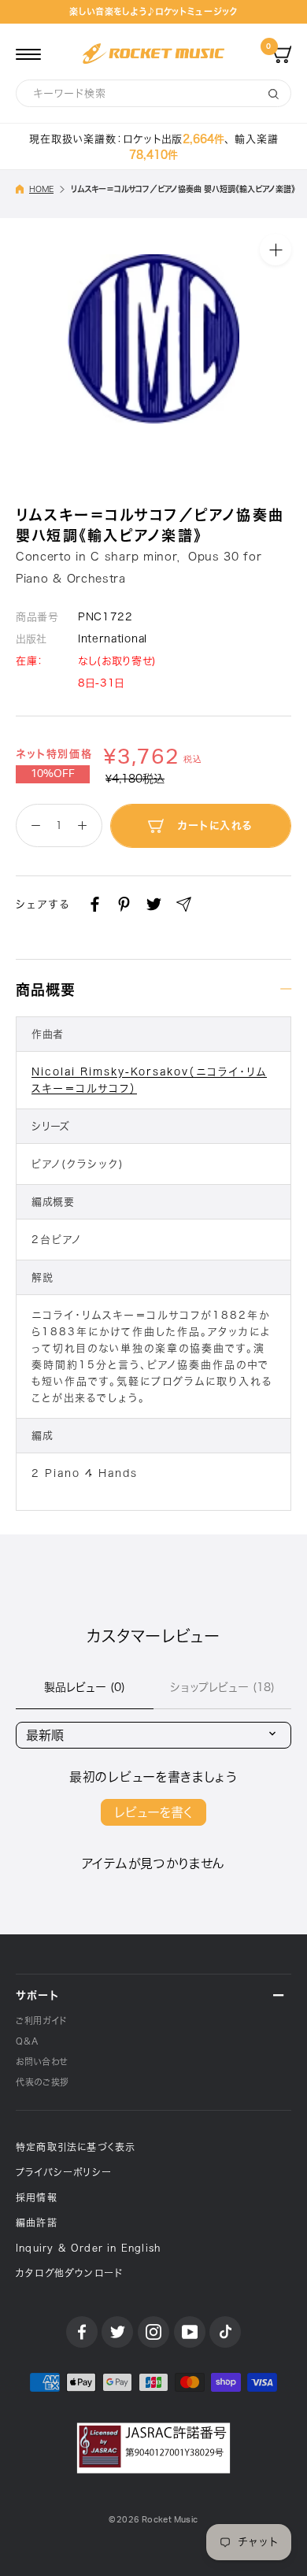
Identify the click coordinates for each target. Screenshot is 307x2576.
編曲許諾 (37, 2223)
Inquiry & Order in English (88, 2248)
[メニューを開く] (28, 54)
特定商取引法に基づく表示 (76, 2147)
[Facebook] (95, 904)
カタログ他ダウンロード (69, 2273)
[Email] (184, 904)
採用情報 (37, 2197)
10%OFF (53, 774)
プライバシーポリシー (64, 2172)
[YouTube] (190, 2332)
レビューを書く (153, 1812)
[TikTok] (225, 2332)
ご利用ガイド (41, 2021)
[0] (282, 54)
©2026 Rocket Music (153, 2520)
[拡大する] (276, 250)
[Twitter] (154, 904)
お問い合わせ (42, 2062)
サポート (37, 1995)
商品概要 (46, 990)
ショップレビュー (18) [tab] (222, 1687)
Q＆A (27, 2041)
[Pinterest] (124, 904)
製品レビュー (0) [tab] (85, 1687)
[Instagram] (153, 2332)
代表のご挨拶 (43, 2082)
